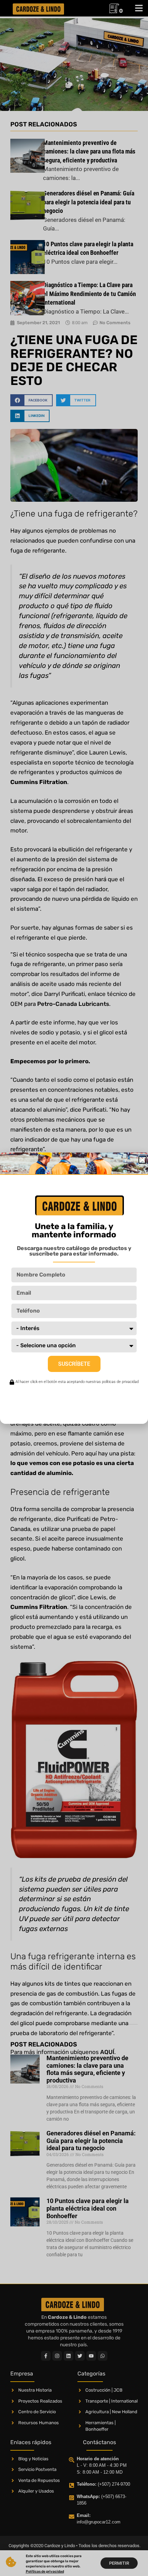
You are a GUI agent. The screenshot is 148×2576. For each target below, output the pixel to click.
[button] (142, 1160)
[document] (74, 1288)
